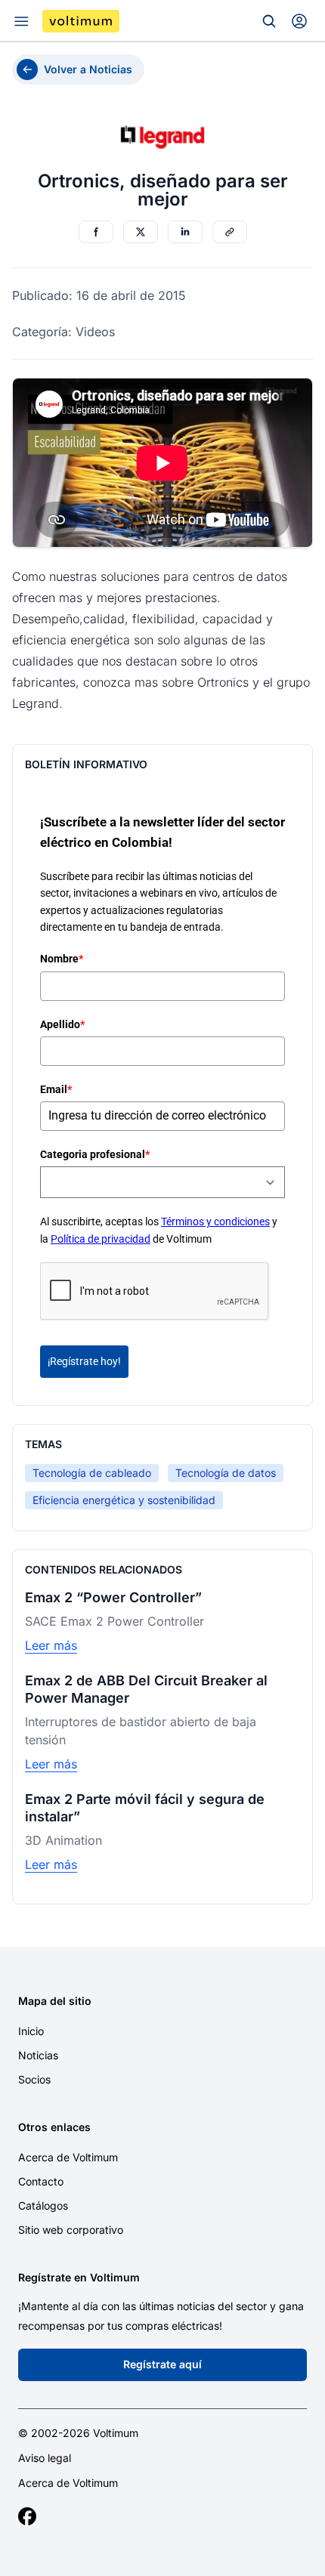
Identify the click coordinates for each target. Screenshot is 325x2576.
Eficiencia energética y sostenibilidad (124, 1500)
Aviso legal (45, 2458)
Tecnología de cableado (92, 1473)
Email (56, 1089)
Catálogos (43, 2205)
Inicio (31, 2031)
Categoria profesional (95, 1154)
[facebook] (27, 2516)
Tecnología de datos (226, 1473)
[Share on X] (141, 232)
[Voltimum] (81, 21)
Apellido (62, 1024)
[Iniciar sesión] (299, 21)
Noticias (38, 2055)
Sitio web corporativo (71, 2230)
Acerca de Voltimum (68, 2157)
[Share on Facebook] (96, 232)
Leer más (51, 1645)
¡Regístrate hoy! (84, 1361)
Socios (34, 2079)
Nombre (62, 959)
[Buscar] (269, 21)
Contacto (41, 2181)
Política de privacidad (101, 1239)
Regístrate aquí (162, 2364)
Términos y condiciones (215, 1222)
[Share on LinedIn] (185, 232)
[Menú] (21, 21)
